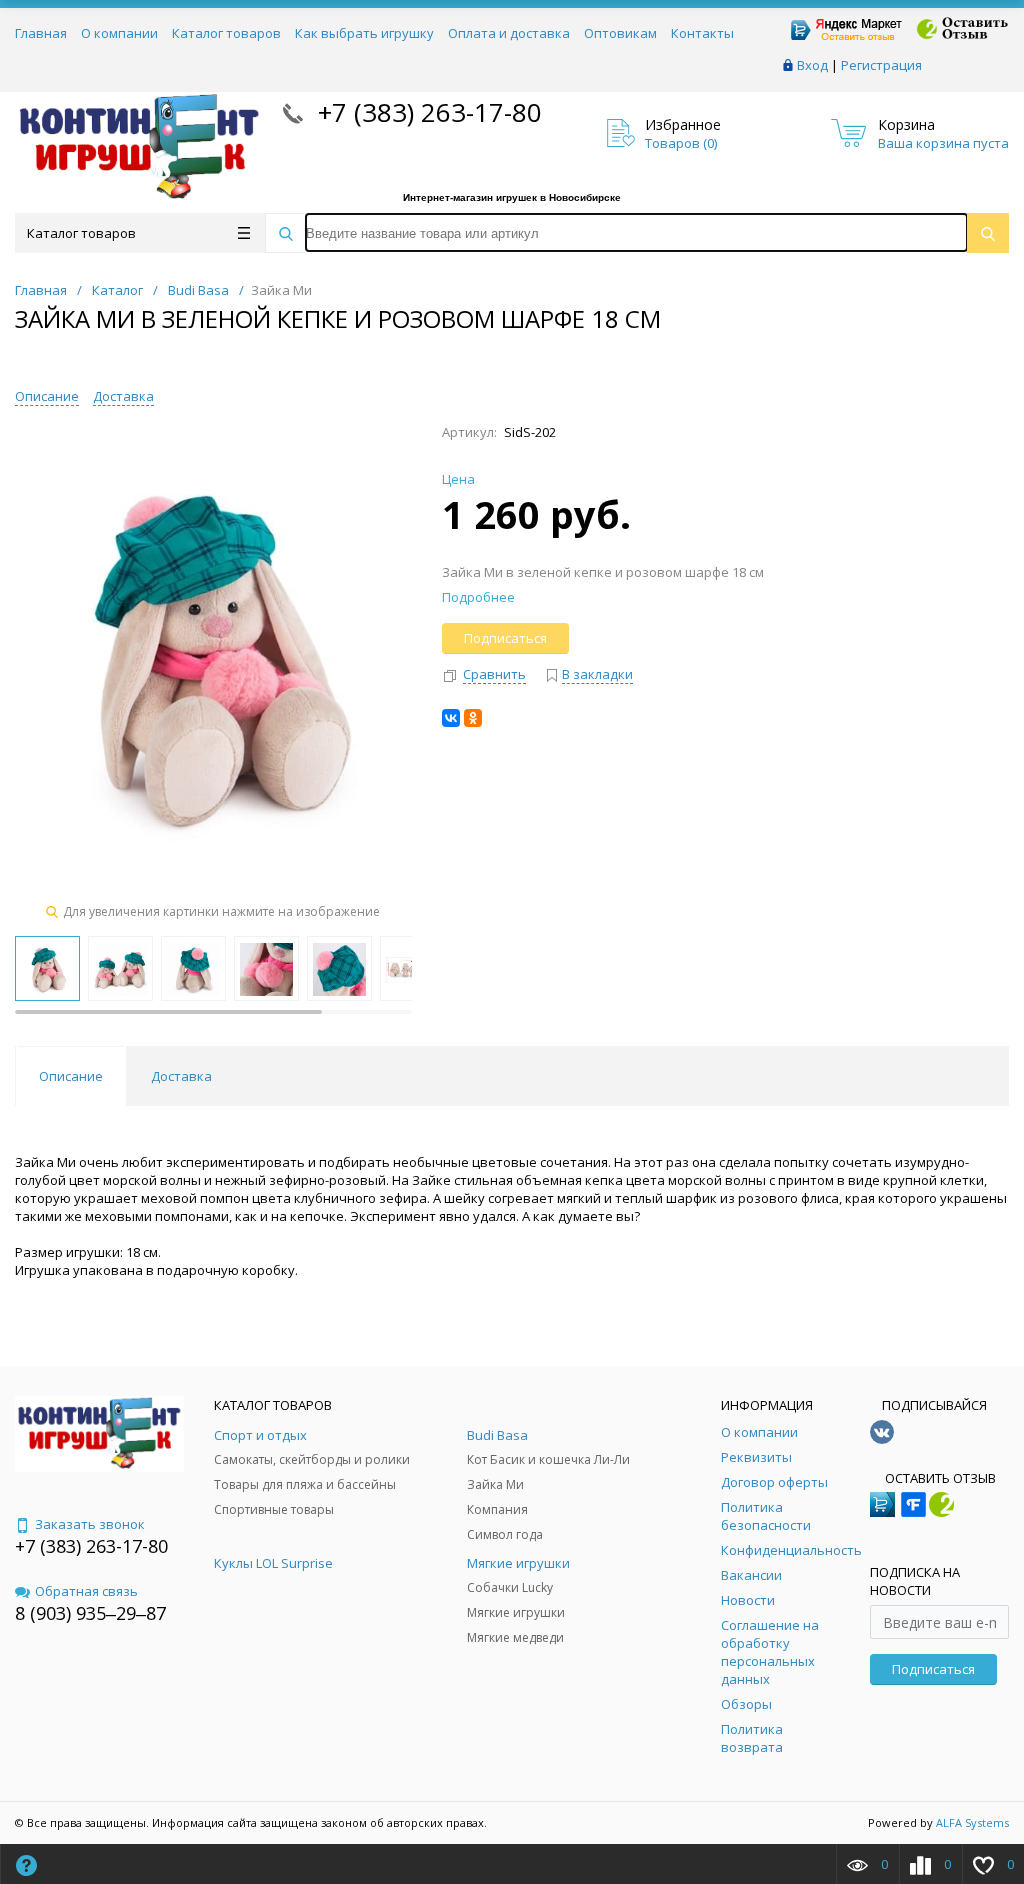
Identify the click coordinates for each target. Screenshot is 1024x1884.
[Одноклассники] (473, 718)
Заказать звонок (90, 1524)
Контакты (702, 33)
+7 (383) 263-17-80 (426, 112)
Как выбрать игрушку (364, 33)
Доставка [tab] (181, 1076)
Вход (812, 65)
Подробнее (478, 597)
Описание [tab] (71, 1076)
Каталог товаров (226, 33)
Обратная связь (86, 1591)
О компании (119, 33)
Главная (41, 33)
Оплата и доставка (509, 33)
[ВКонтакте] (451, 718)
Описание (47, 396)
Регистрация (881, 65)
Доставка (123, 396)
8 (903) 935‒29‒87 (90, 1613)
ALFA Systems (972, 1822)
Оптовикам (620, 33)
